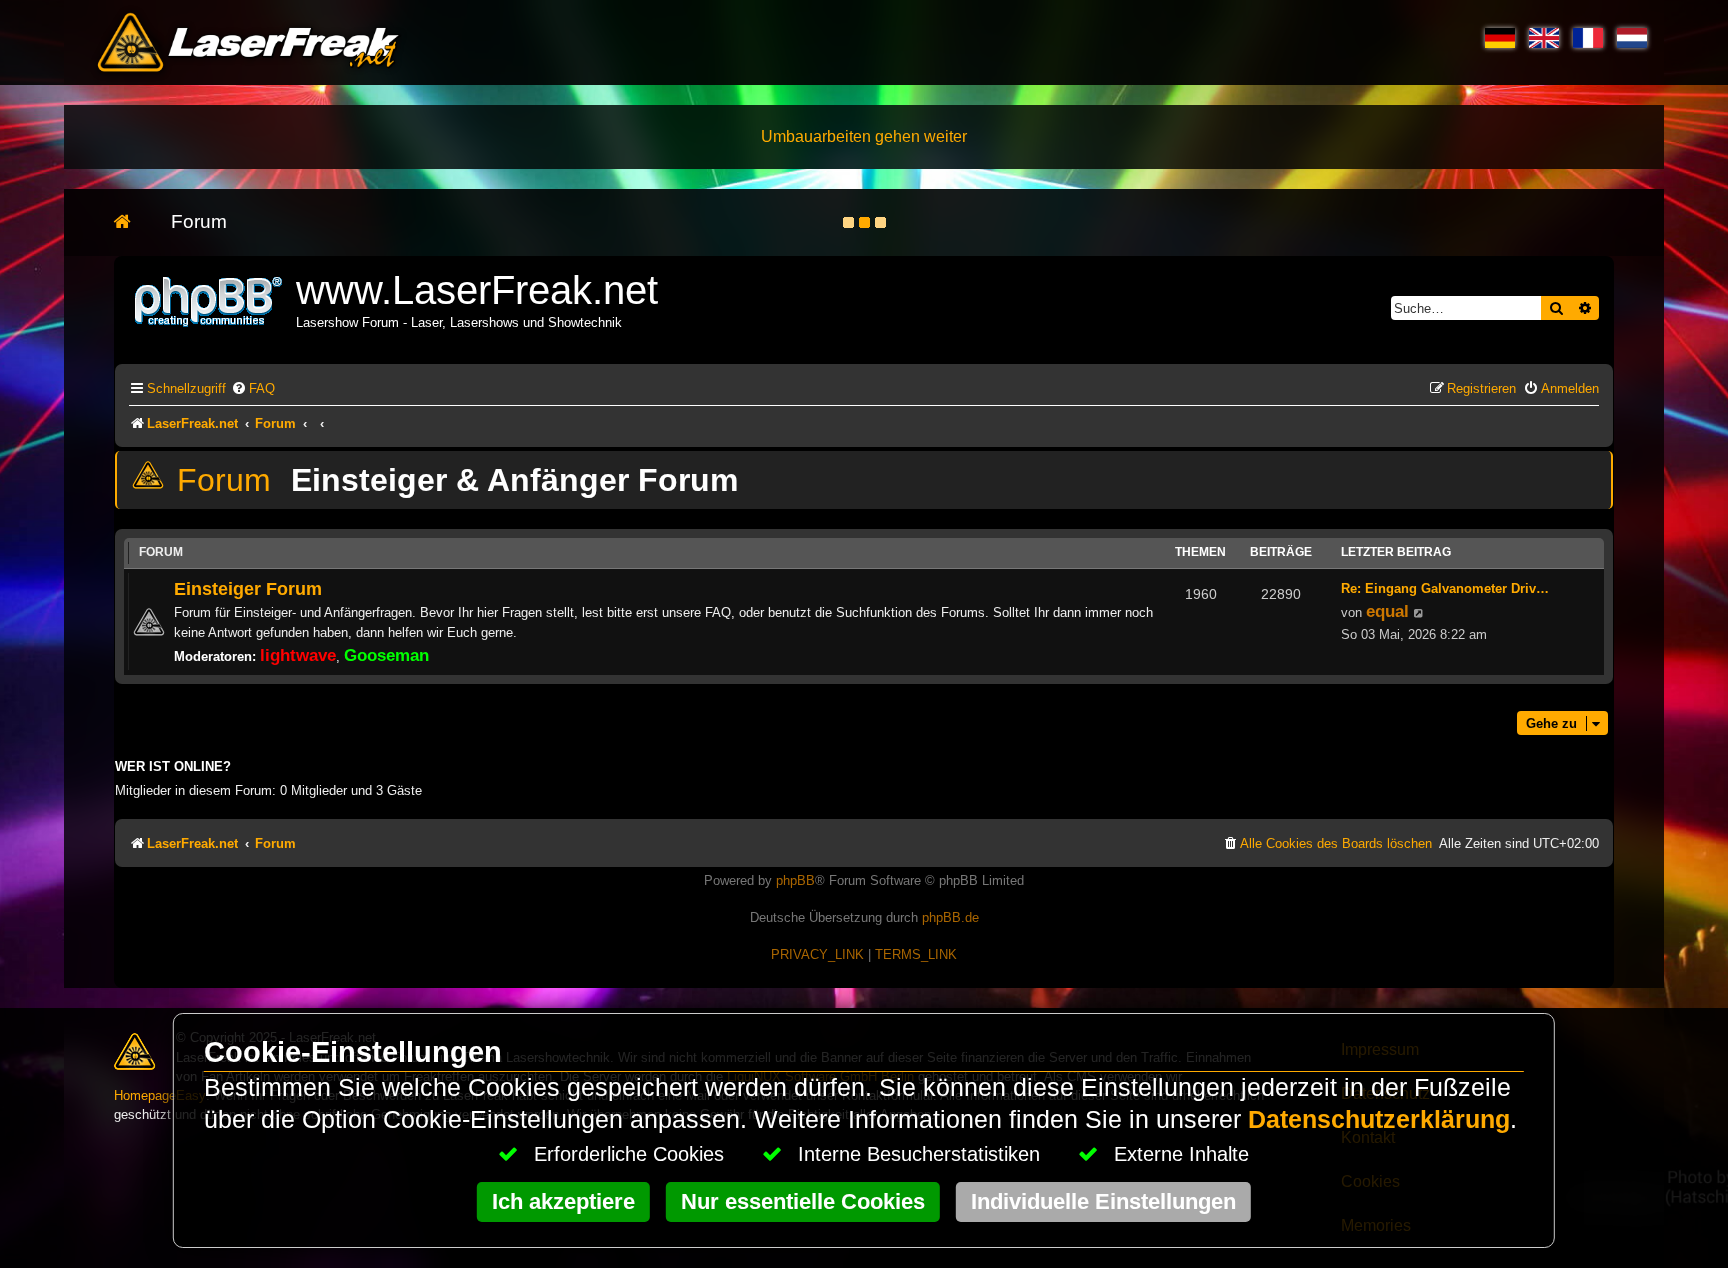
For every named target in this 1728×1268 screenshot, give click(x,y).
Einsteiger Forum (248, 588)
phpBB (795, 880)
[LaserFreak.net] (210, 299)
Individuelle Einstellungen (1103, 1201)
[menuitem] (253, 388)
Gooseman (386, 655)
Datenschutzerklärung (1379, 1119)
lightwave (298, 655)
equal (1387, 611)
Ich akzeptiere (563, 1201)
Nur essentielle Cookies (803, 1201)
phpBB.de (950, 917)
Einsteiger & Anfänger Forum (514, 480)
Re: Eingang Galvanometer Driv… (1445, 588)
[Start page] (132, 222)
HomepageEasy (160, 1095)
